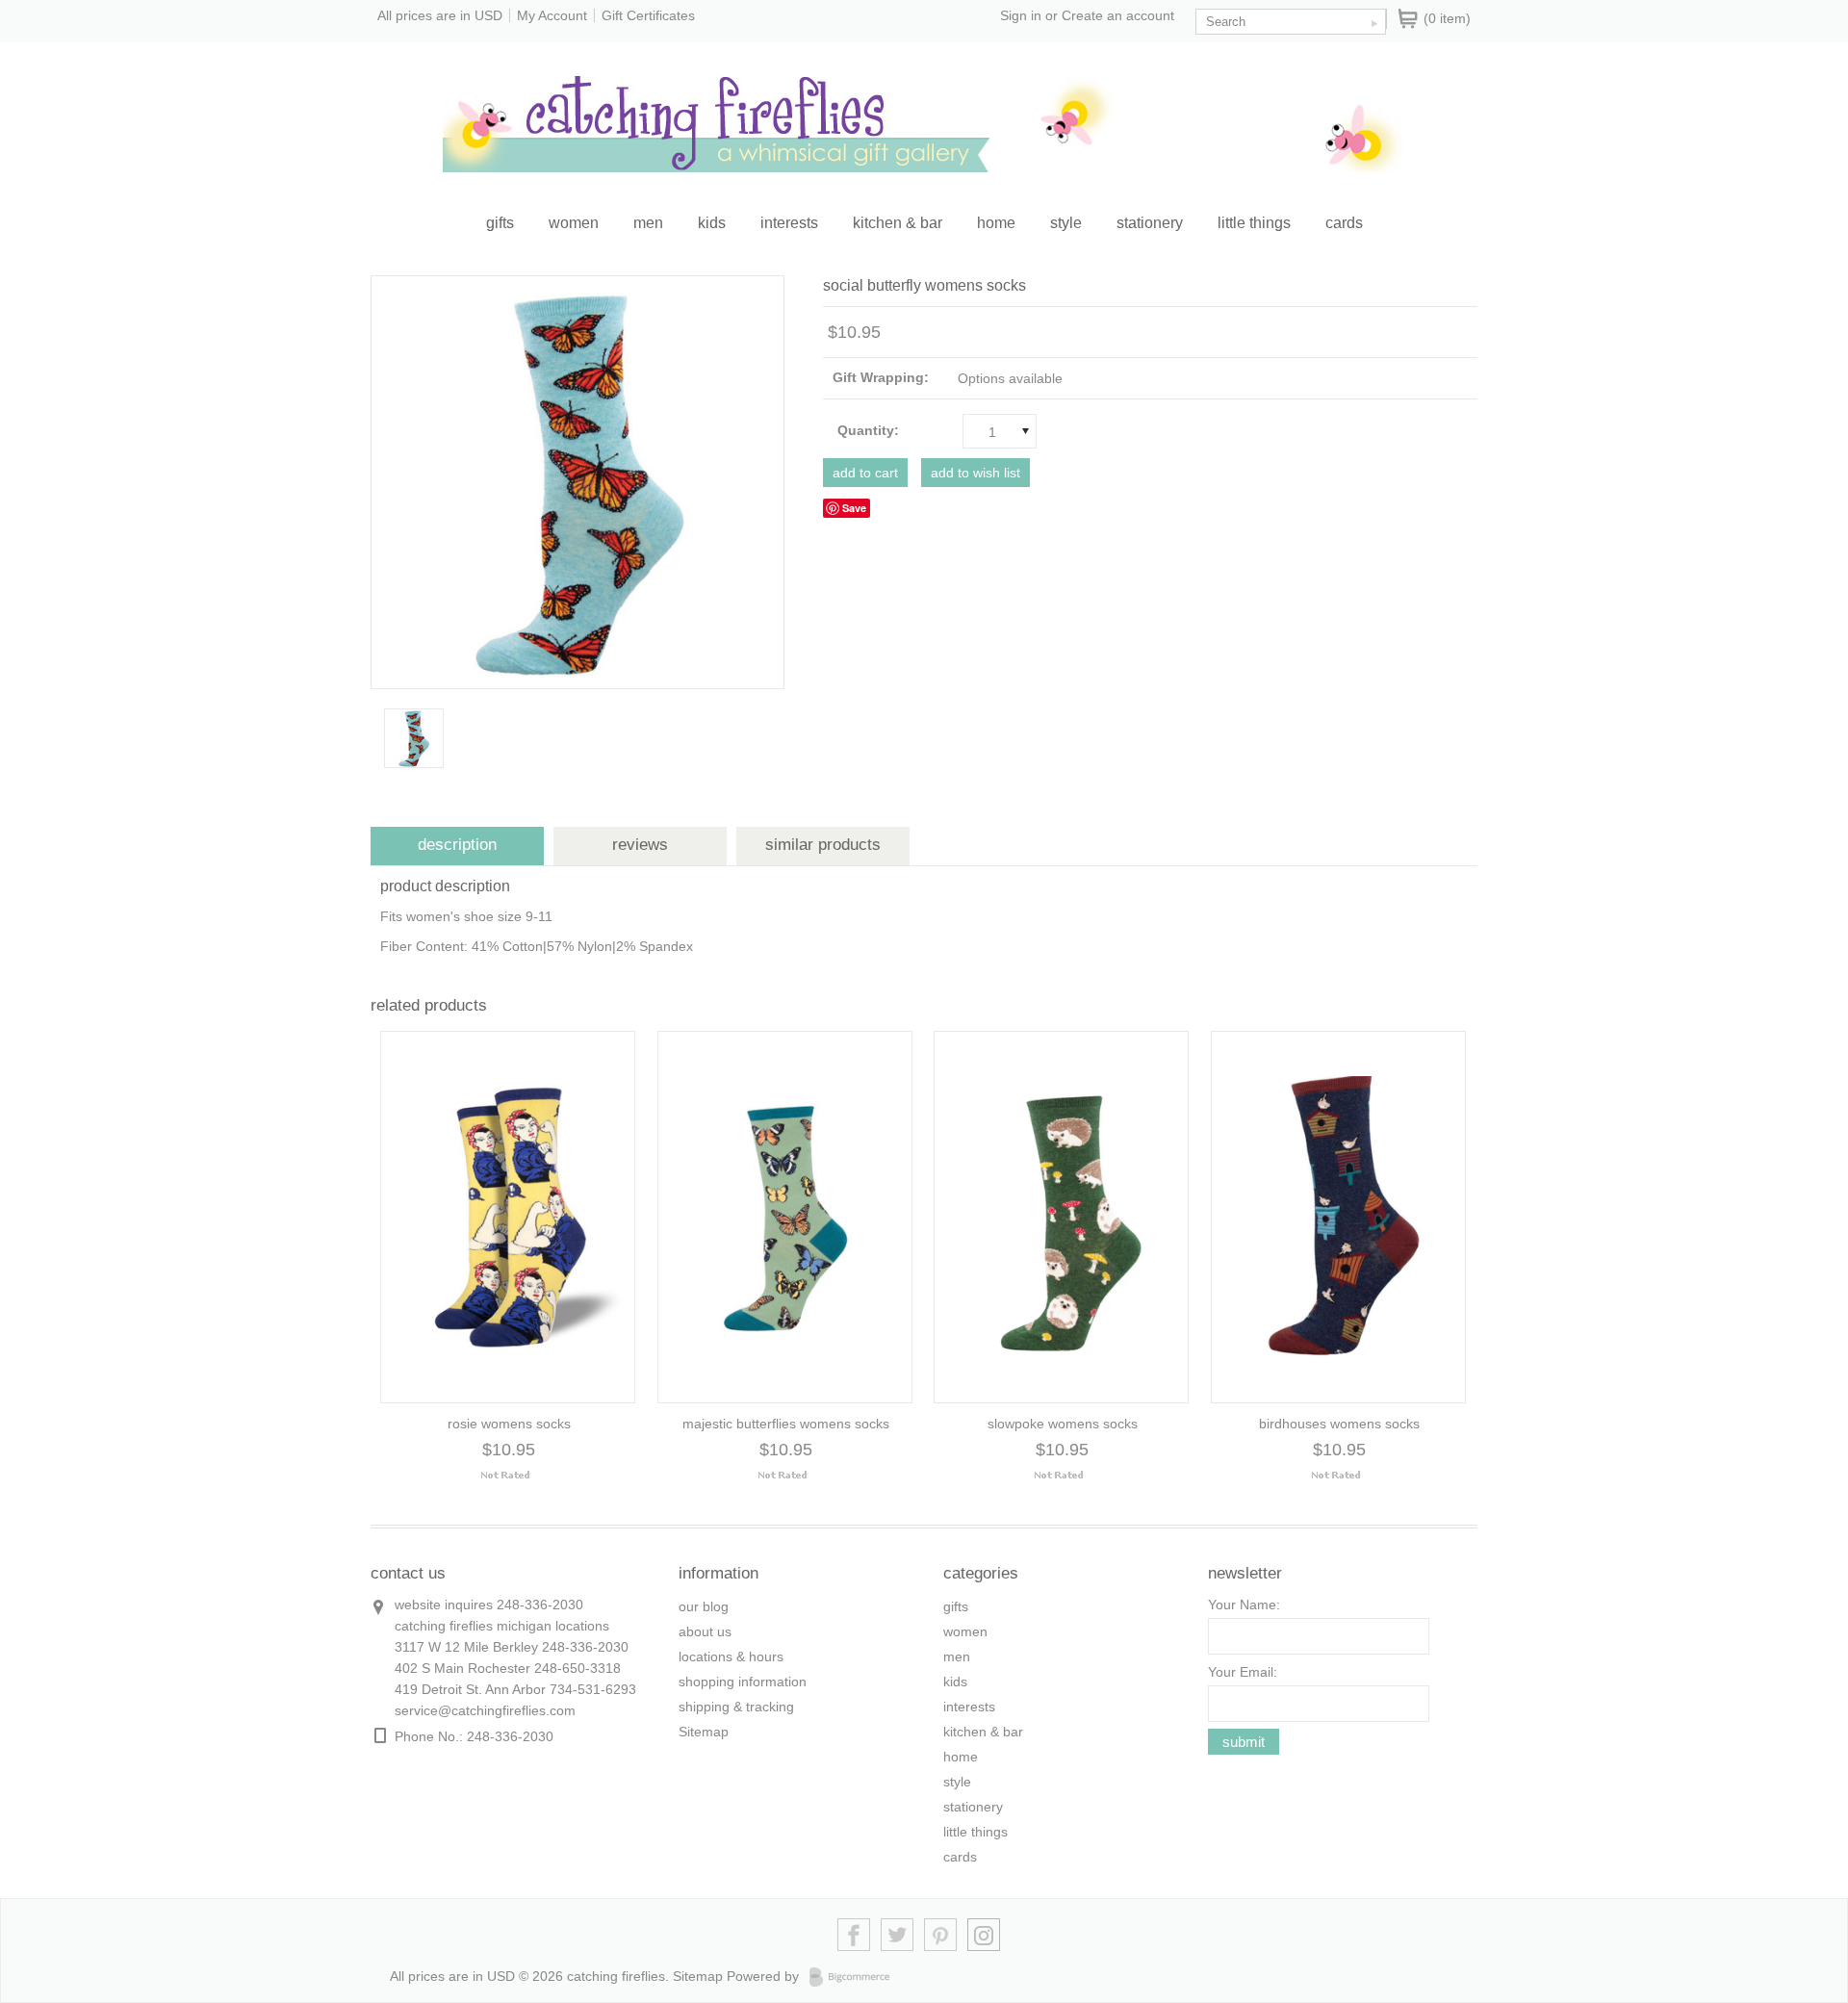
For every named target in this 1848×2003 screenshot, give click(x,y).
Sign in (1021, 15)
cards (1344, 223)
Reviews (640, 845)
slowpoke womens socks (1063, 1424)
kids (712, 223)
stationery (1150, 223)
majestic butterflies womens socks (786, 1424)
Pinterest (941, 1935)
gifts (500, 223)
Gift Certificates (648, 15)
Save (854, 508)
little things (1254, 223)
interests (789, 223)
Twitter (898, 1935)
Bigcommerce (855, 1977)
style (1066, 223)
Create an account (1118, 15)
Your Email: (1243, 1672)
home (996, 223)
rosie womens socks (509, 1424)
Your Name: (1244, 1605)
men (648, 223)
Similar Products (823, 845)
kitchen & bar (898, 223)
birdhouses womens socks (1339, 1424)
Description (457, 845)
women (574, 223)
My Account (552, 15)
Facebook (854, 1935)
